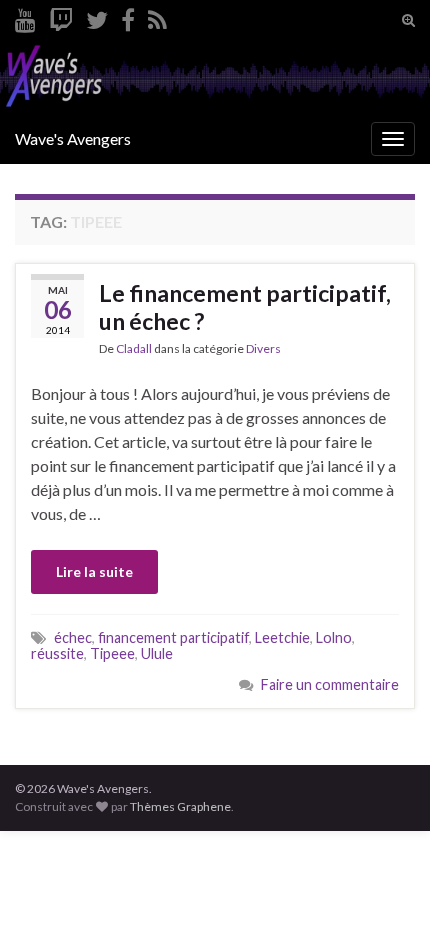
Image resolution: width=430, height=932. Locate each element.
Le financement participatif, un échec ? (245, 307)
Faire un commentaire (330, 684)
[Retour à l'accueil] (215, 77)
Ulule (157, 653)
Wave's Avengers (73, 138)
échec (73, 637)
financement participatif (173, 637)
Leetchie (282, 637)
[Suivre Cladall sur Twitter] (97, 16)
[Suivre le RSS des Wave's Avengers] (157, 16)
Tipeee (112, 653)
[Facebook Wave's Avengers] (128, 16)
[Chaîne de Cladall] (25, 16)
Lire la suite (94, 571)
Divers (263, 348)
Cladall (134, 348)
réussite (57, 653)
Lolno (334, 637)
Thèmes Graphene (180, 806)
